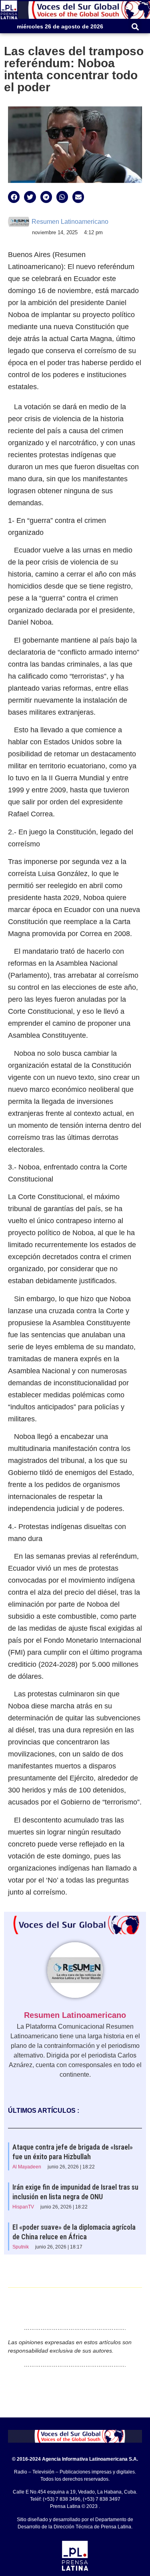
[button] (135, 27)
